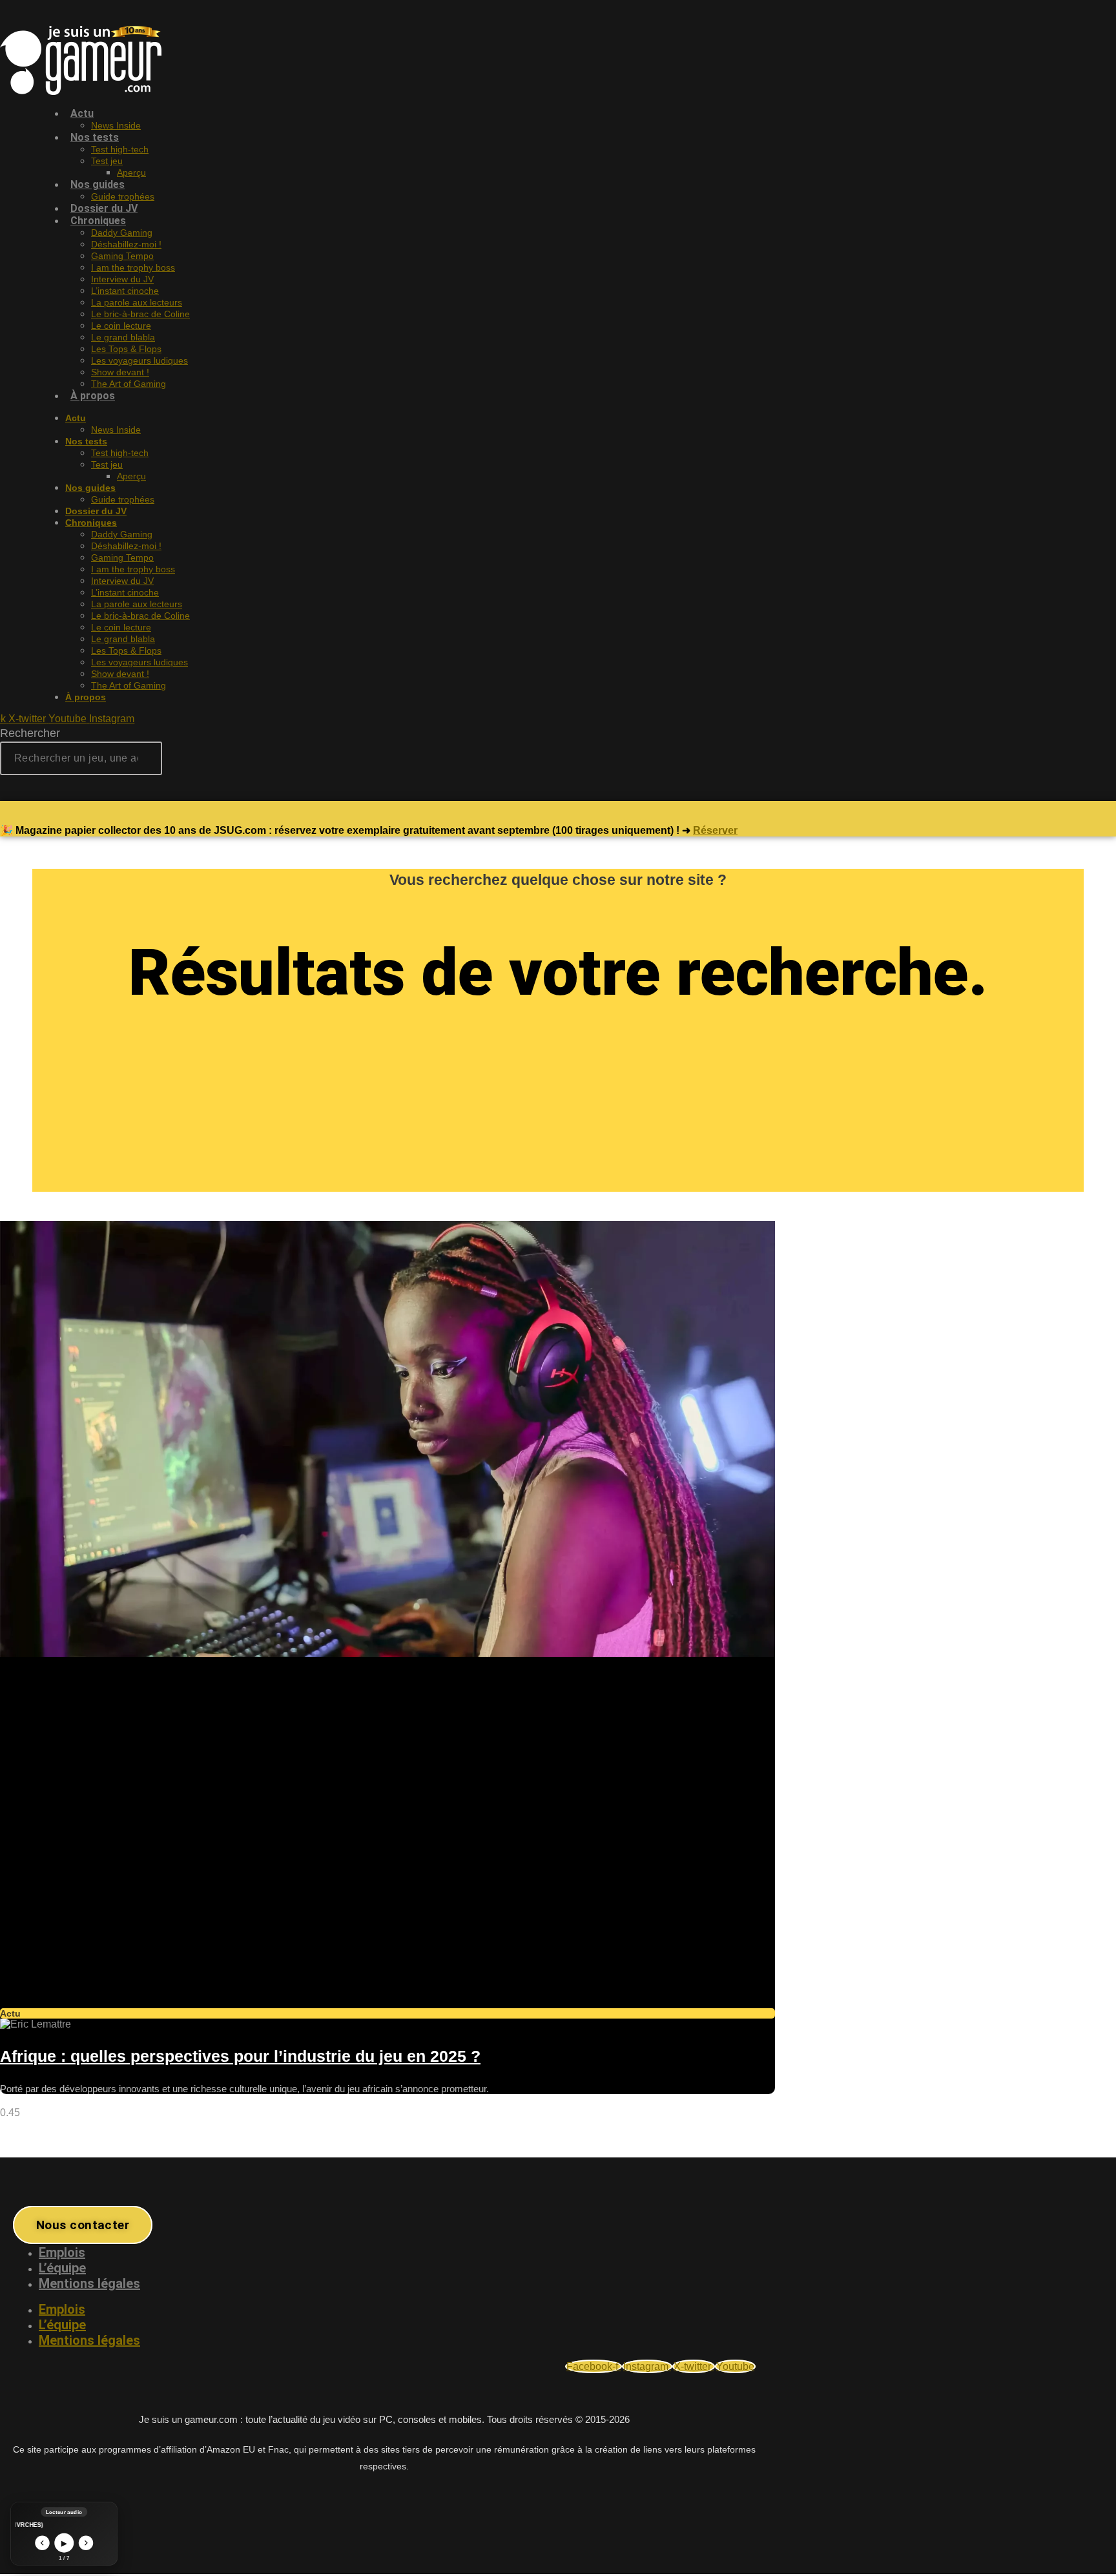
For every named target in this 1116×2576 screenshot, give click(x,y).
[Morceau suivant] (86, 2543)
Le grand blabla (123, 337)
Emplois (62, 2252)
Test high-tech (120, 149)
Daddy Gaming (122, 233)
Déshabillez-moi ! (126, 244)
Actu (82, 113)
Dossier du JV (96, 511)
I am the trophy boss (133, 267)
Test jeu (107, 161)
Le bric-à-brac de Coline (140, 314)
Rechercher (30, 733)
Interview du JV (122, 279)
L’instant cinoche (125, 291)
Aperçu (131, 172)
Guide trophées (123, 499)
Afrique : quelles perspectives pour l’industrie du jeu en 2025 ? (240, 2056)
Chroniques (98, 221)
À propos (93, 396)
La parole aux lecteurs (137, 302)
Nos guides (98, 184)
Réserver (715, 830)
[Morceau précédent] (42, 2543)
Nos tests (95, 137)
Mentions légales (89, 2283)
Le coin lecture (121, 326)
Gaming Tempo (122, 256)
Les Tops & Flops (126, 349)
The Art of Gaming (129, 384)
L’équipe (62, 2268)
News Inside (116, 430)
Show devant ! (120, 372)
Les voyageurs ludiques (139, 360)
